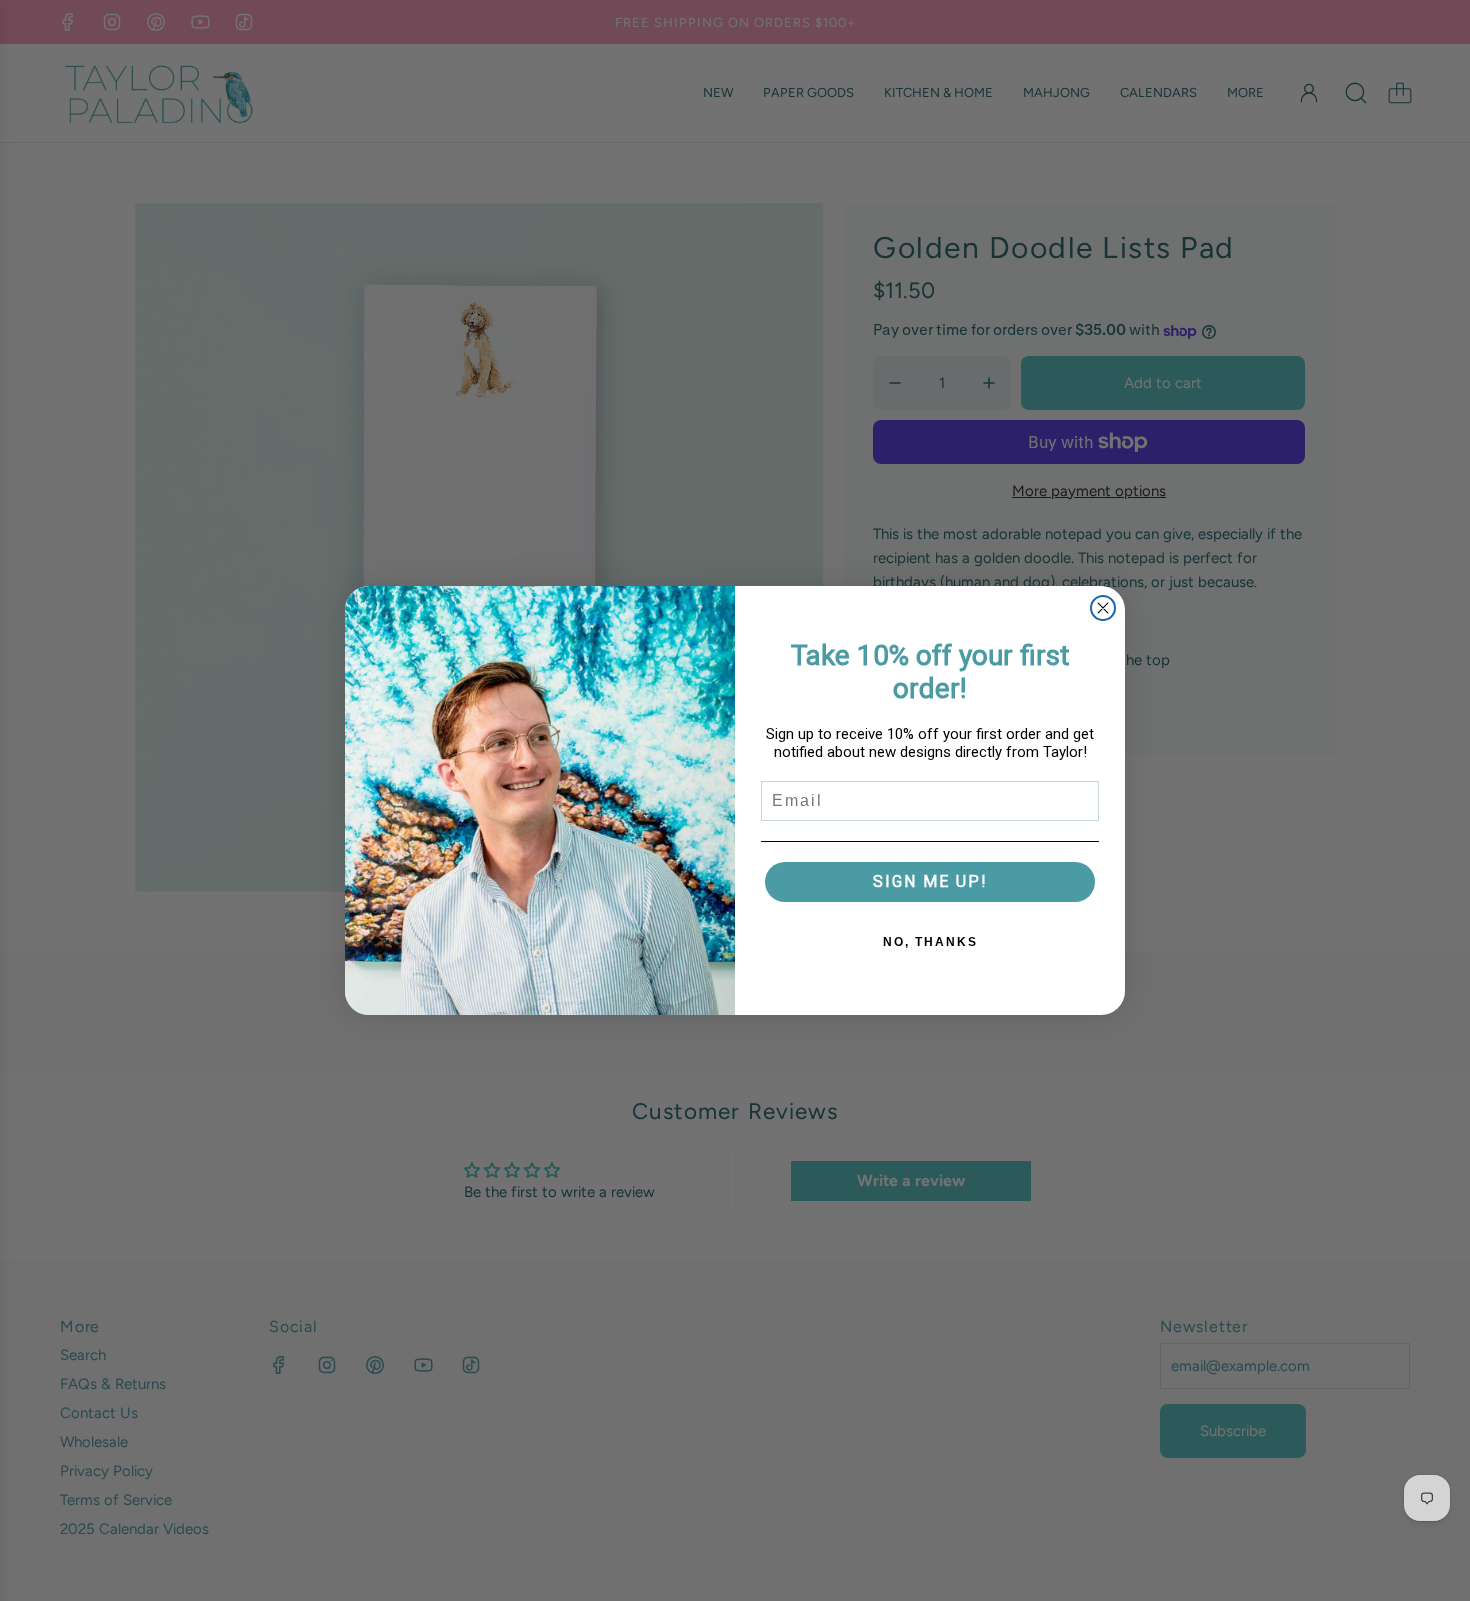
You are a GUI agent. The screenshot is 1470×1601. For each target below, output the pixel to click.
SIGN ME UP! (930, 881)
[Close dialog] (1103, 608)
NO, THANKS (930, 942)
